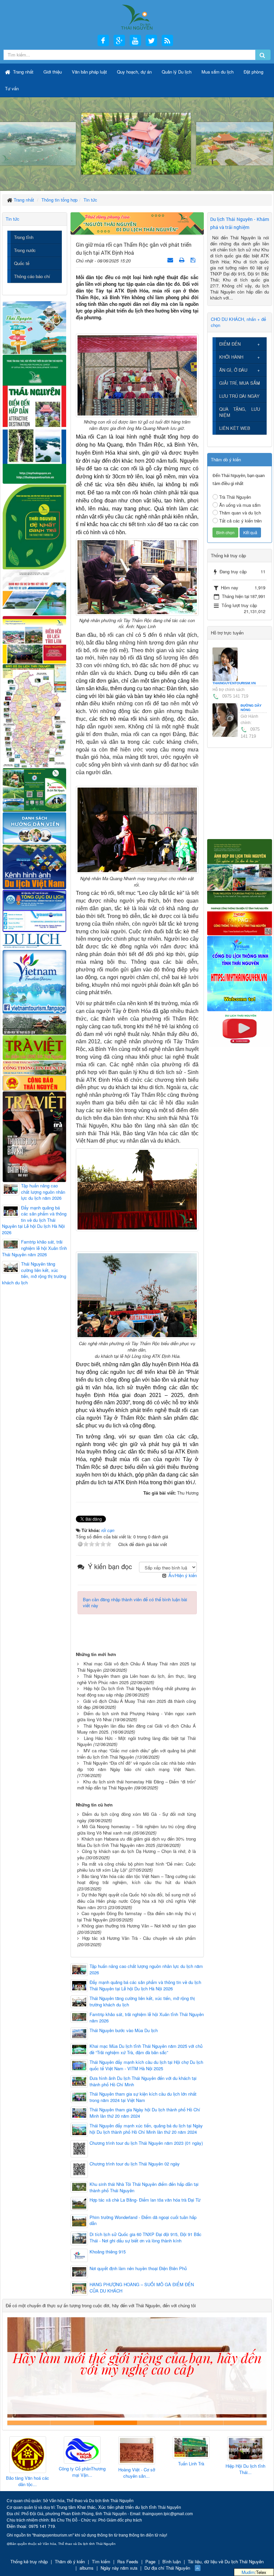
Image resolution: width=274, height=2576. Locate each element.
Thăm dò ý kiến (70, 2561)
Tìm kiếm (101, 2561)
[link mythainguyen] (240, 973)
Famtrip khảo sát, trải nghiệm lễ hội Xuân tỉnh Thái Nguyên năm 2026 (147, 2018)
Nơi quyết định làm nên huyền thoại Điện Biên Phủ (138, 2268)
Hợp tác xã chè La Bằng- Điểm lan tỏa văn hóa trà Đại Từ (145, 2200)
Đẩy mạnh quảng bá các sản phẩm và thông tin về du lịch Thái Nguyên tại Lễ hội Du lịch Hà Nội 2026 (145, 1985)
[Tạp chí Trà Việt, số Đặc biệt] (34, 1136)
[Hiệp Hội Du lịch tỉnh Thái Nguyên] (193, 2449)
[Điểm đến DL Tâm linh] (34, 639)
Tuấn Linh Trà (139, 2464)
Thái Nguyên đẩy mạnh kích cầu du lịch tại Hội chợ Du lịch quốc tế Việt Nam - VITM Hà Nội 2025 (146, 2065)
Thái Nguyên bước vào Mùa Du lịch (124, 2030)
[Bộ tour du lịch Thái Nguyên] (34, 789)
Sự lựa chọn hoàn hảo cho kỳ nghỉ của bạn (29, 2423)
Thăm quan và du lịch (240, 513)
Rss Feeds (128, 2561)
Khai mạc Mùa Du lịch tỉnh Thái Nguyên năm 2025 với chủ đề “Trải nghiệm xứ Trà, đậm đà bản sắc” (146, 2049)
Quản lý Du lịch (177, 72)
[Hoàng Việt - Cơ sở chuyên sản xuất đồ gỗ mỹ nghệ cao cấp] (84, 2451)
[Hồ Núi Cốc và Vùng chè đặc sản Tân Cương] (34, 1083)
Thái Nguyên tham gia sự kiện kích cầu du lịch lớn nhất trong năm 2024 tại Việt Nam (143, 2097)
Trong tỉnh (24, 237)
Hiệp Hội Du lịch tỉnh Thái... (193, 2469)
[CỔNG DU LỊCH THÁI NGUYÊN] (137, 17)
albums (87, 2568)
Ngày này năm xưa (119, 2568)
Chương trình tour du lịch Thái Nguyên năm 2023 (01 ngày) (146, 2143)
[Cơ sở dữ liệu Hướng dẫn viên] (34, 827)
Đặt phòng (253, 72)
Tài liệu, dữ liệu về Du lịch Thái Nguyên (226, 2561)
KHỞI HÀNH (231, 357)
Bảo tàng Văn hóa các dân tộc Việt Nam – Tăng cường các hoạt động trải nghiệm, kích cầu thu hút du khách (136, 1879)
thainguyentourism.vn (234, 683)
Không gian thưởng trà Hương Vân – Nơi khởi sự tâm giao (139, 1926)
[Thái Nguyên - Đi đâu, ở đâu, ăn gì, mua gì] (34, 327)
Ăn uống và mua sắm (240, 505)
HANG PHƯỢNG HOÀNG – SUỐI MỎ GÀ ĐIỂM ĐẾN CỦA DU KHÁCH (142, 2288)
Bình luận (172, 2561)
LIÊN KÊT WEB (235, 428)
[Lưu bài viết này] (194, 260)
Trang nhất (23, 72)
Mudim (248, 2572)
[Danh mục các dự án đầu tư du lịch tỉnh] (34, 592)
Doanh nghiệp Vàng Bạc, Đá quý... (248, 2482)
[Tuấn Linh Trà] (139, 2448)
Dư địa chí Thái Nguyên (167, 2568)
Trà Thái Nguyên (235, 497)
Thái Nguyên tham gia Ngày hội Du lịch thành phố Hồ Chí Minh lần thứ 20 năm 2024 (145, 2113)
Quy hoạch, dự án (134, 72)
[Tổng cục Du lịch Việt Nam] (34, 910)
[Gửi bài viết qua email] (171, 260)
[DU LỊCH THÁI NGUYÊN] (240, 871)
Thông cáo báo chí (32, 276)
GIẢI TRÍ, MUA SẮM (240, 383)
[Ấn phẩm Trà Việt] (34, 1047)
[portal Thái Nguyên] (34, 1067)
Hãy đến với (202, 2423)
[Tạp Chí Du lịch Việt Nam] (34, 940)
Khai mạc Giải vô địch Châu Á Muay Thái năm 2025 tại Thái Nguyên (136, 1667)
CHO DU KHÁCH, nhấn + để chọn (238, 322)
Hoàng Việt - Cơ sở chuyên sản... (84, 2473)
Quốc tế (22, 263)
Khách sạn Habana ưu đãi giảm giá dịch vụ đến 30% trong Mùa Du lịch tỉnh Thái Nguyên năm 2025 (136, 1842)
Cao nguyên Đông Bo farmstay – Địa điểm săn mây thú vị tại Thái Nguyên (136, 1916)
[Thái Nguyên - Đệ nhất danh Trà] (34, 526)
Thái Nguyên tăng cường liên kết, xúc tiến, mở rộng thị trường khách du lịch (142, 2002)
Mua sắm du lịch (218, 72)
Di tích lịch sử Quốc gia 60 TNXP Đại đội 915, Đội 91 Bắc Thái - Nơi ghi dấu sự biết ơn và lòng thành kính (146, 2238)
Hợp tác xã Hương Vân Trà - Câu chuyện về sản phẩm (139, 1938)
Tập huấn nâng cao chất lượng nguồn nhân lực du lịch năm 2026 (146, 1969)
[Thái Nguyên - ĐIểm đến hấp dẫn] (34, 418)
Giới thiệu (53, 72)
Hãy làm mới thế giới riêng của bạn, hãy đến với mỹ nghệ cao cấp (115, 2423)
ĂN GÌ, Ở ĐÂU (233, 370)
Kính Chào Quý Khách (245, 2423)
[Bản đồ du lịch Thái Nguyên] (34, 715)
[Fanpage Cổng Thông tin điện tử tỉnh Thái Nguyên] (240, 919)
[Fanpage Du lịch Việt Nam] (34, 981)
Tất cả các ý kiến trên (240, 521)
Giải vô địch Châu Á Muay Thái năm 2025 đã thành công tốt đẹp (136, 1704)
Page (150, 2561)
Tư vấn (12, 88)
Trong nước (25, 250)
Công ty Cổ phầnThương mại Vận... (30, 2472)
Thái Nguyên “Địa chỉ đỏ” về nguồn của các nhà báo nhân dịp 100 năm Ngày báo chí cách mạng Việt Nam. (136, 1766)
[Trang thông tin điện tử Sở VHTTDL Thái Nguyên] (34, 1024)
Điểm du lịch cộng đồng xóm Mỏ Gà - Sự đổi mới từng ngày (136, 1817)
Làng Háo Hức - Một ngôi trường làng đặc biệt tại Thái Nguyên (136, 1741)
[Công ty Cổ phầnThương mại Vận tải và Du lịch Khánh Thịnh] (30, 2450)
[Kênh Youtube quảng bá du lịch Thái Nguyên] (240, 1028)
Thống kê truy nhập (29, 2561)
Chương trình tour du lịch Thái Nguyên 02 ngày (135, 2164)
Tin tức (13, 219)
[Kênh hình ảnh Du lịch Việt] (34, 866)
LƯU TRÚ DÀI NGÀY (239, 396)
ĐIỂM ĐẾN (230, 344)
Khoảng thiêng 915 (108, 2252)
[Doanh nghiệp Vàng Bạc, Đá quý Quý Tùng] (248, 2455)
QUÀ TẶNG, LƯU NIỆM (240, 412)
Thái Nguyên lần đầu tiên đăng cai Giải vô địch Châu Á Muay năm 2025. (136, 1729)
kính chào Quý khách (72, 2423)
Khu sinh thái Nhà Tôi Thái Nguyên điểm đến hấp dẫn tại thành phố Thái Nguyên (144, 2187)
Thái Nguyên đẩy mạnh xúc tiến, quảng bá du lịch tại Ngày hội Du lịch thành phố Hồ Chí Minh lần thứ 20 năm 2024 (146, 2129)
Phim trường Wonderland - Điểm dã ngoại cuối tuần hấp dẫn (143, 2220)
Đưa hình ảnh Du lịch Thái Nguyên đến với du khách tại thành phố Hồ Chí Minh (143, 2081)
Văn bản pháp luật (89, 72)
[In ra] (182, 260)
